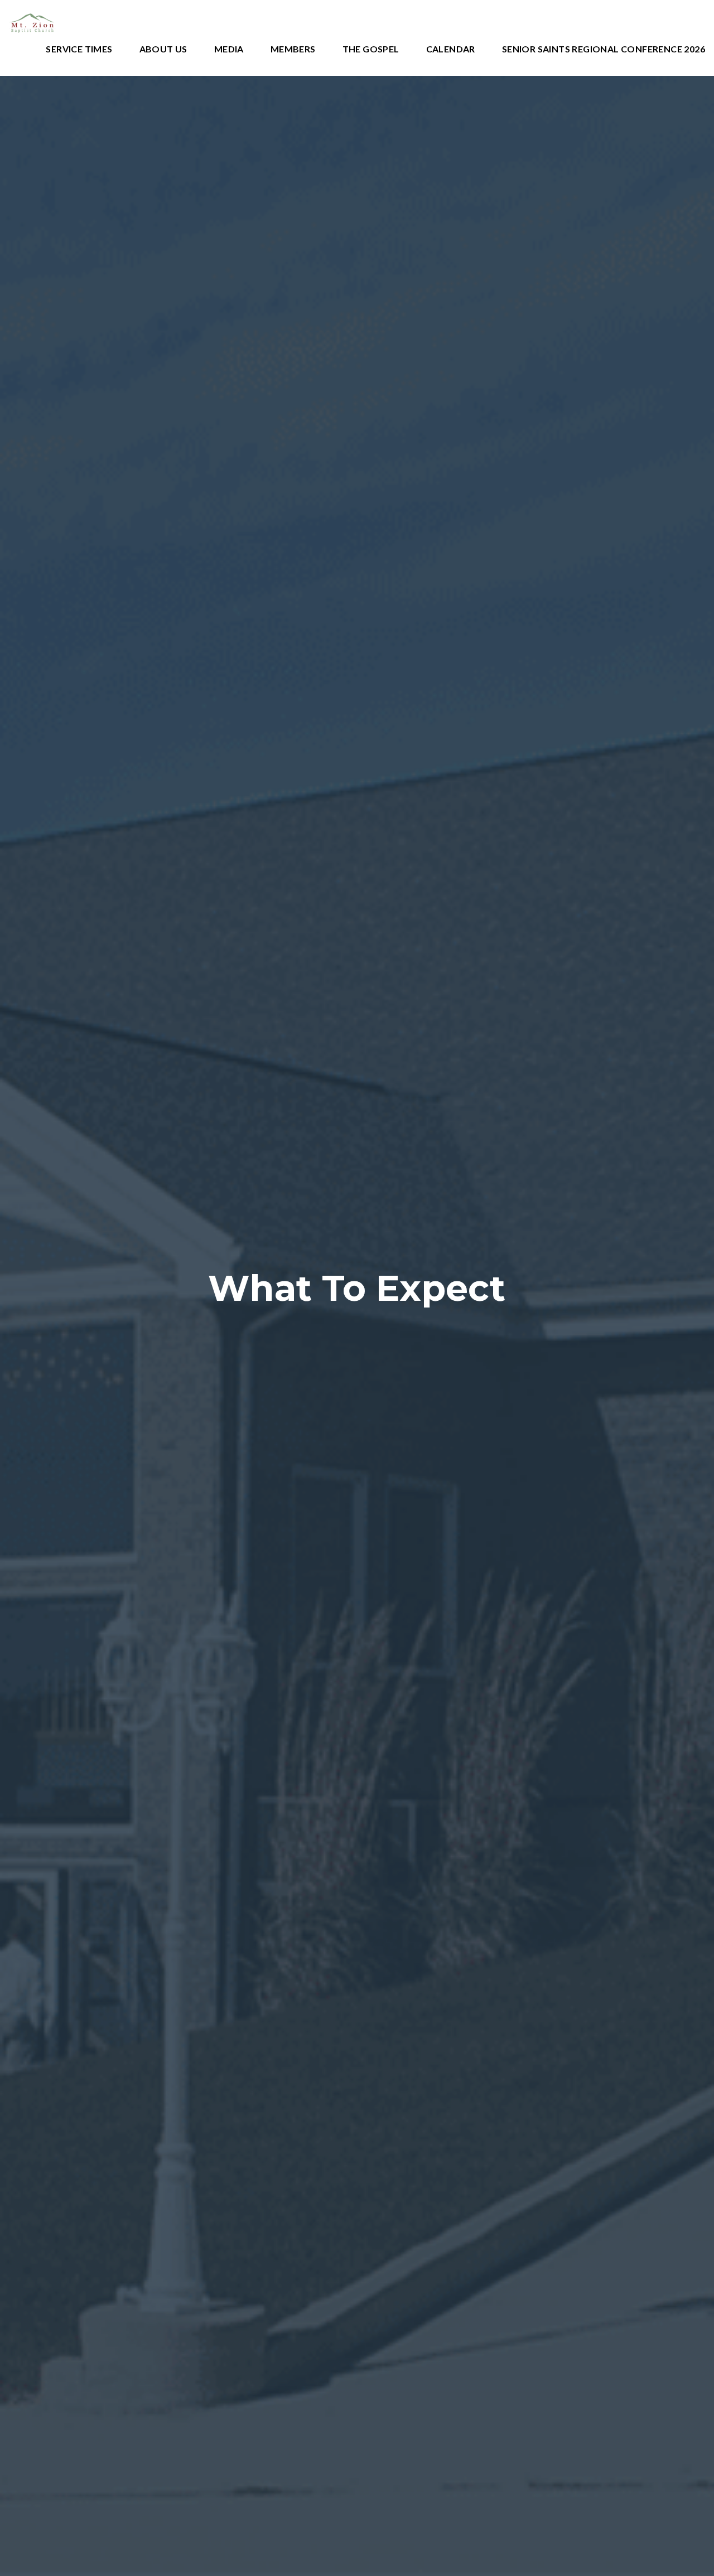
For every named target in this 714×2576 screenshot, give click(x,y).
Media (229, 49)
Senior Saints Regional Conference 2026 (604, 49)
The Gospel (371, 49)
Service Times (79, 49)
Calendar (451, 49)
